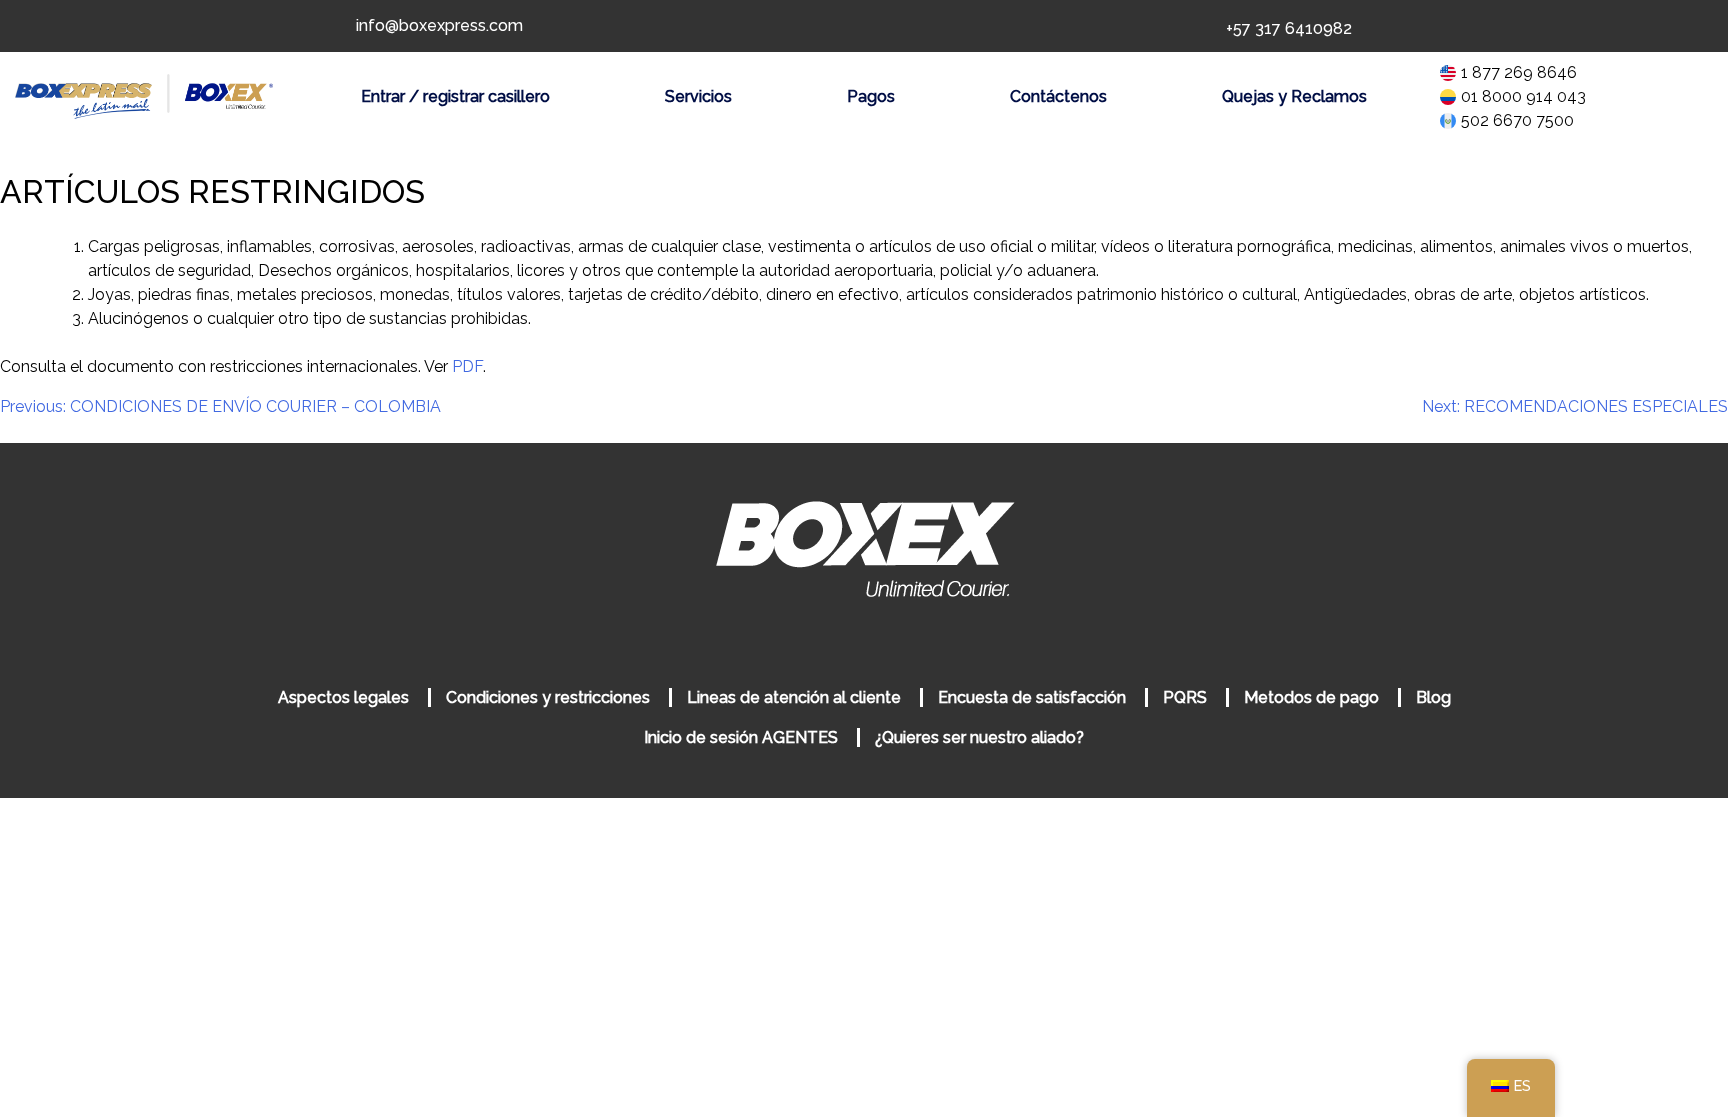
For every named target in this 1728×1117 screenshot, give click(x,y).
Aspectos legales (343, 697)
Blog (1433, 697)
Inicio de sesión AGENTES (743, 737)
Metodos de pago (1311, 697)
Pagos (871, 96)
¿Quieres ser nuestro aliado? (979, 737)
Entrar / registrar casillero (455, 96)
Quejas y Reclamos (1294, 96)
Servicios (698, 96)
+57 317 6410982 (1289, 28)
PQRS (1185, 697)
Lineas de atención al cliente (794, 697)
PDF (467, 366)
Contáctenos (1058, 96)
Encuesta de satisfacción (1032, 697)
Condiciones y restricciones (548, 697)
